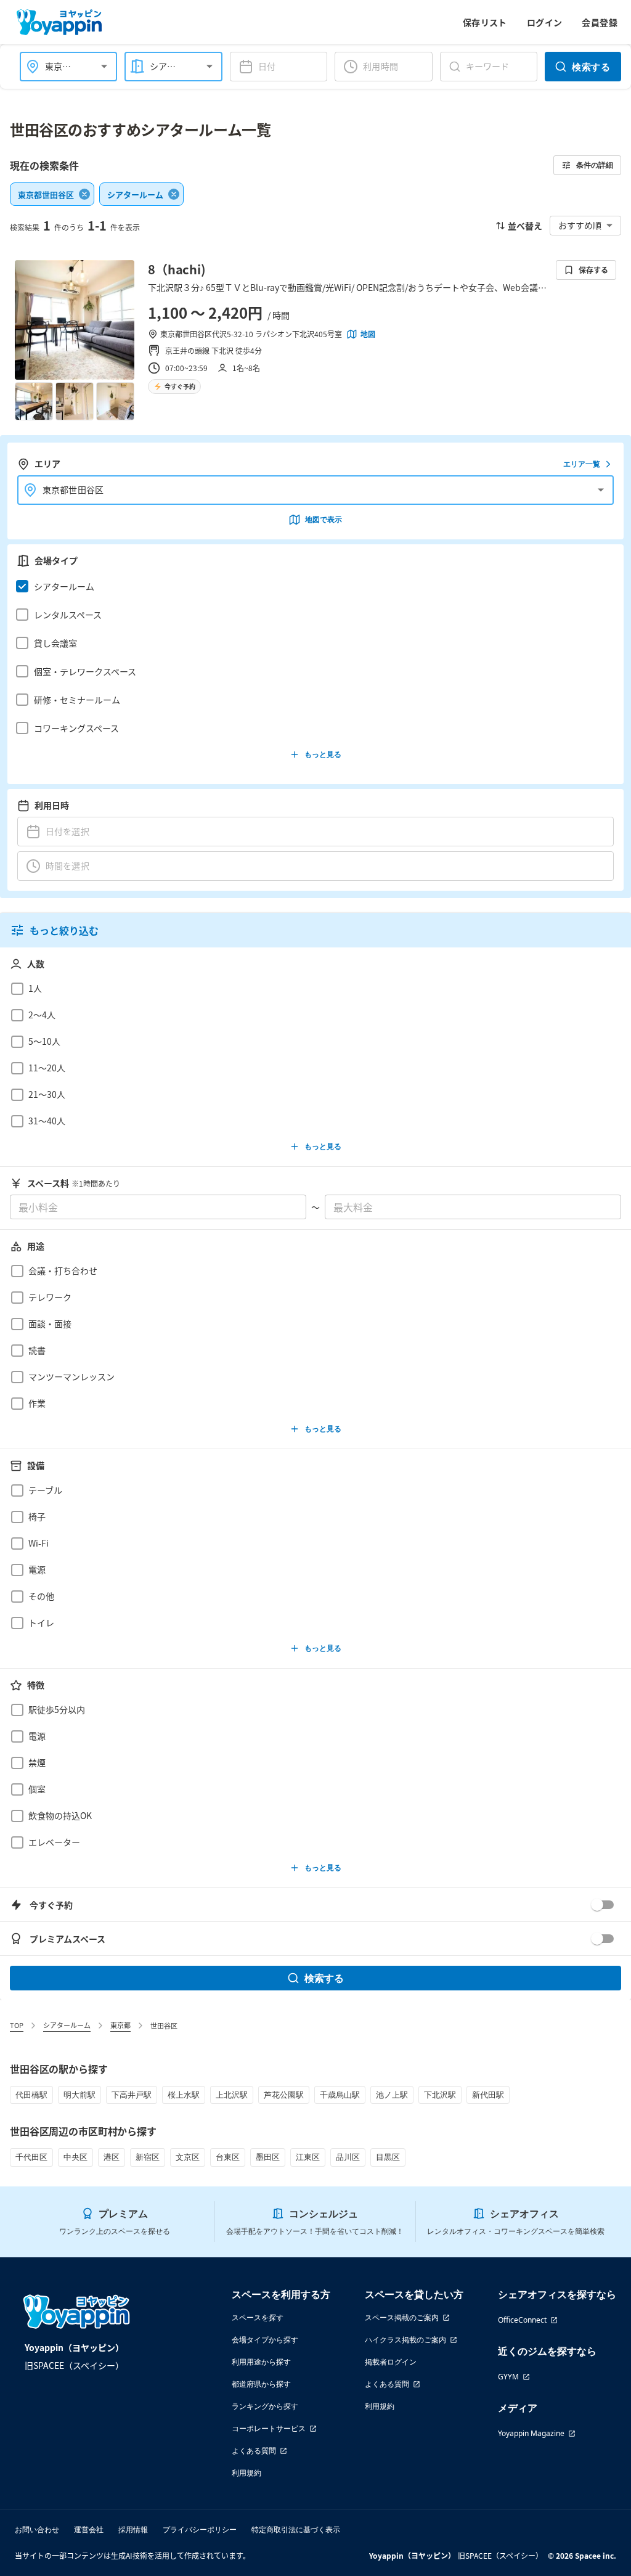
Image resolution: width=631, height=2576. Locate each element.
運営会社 (89, 2529)
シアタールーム (67, 2025)
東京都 (120, 2025)
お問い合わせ (37, 2529)
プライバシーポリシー (200, 2529)
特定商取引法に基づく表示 (296, 2529)
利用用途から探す (261, 2362)
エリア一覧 (582, 464)
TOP (17, 2025)
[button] (312, 586)
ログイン (545, 22)
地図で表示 (324, 519)
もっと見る (323, 754)
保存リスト (485, 22)
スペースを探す (258, 2317)
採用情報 (133, 2529)
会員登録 (600, 22)
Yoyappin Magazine (531, 2433)
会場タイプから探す (265, 2340)
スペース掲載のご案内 (402, 2317)
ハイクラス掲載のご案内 (405, 2340)
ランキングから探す (265, 2406)
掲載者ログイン (391, 2362)
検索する (591, 67)
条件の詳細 (595, 165)
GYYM (508, 2377)
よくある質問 (254, 2451)
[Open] (104, 67)
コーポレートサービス (269, 2428)
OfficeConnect (522, 2320)
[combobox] (61, 66)
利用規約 (246, 2473)
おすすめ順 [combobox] (580, 225)
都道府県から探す (261, 2384)
